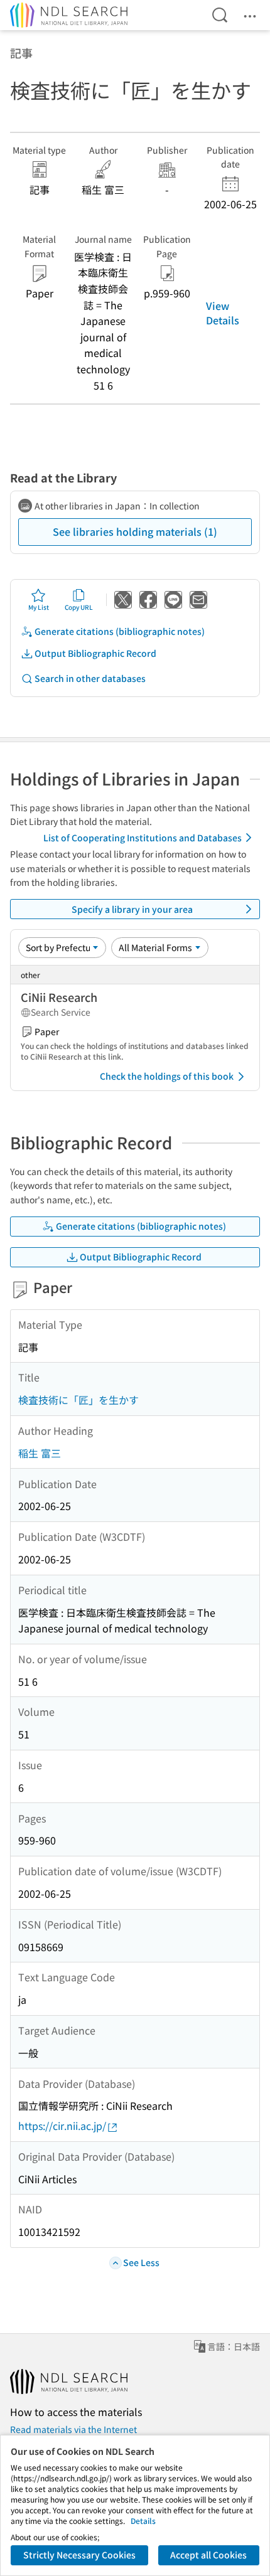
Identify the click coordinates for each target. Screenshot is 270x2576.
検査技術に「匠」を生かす (78, 1400)
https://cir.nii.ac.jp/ (62, 2126)
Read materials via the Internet (73, 2429)
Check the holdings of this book (167, 1076)
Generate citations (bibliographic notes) (120, 631)
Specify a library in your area (132, 909)
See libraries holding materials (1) (135, 531)
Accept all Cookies (208, 2555)
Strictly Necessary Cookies (79, 2555)
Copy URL (79, 607)
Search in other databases (90, 678)
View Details (223, 312)
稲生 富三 (40, 1453)
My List (39, 607)
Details (143, 2520)
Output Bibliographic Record (95, 653)
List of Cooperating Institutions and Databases (143, 838)
